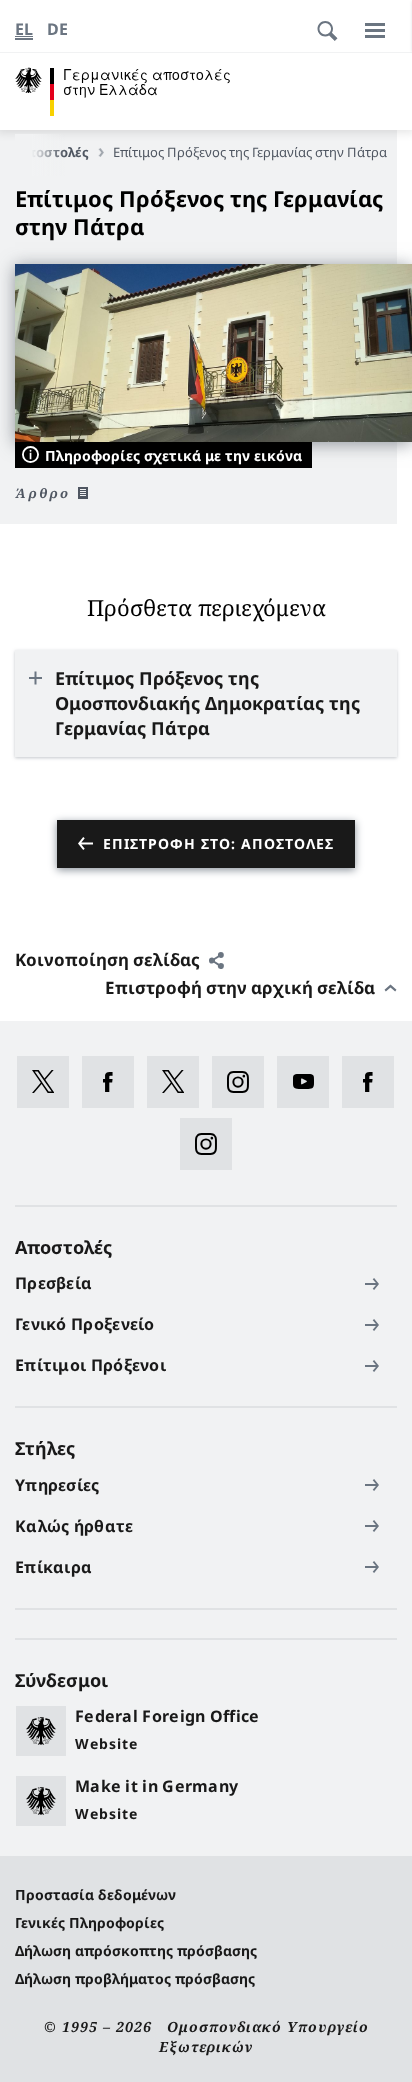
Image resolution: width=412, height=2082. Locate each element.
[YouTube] (309, 1082)
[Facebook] (114, 1082)
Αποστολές (53, 152)
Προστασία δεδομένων (95, 1894)
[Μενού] (375, 30)
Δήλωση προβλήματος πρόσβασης (135, 1978)
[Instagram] (244, 1082)
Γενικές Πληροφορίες (89, 1922)
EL (24, 29)
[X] (49, 1082)
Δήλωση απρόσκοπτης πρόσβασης (136, 1950)
